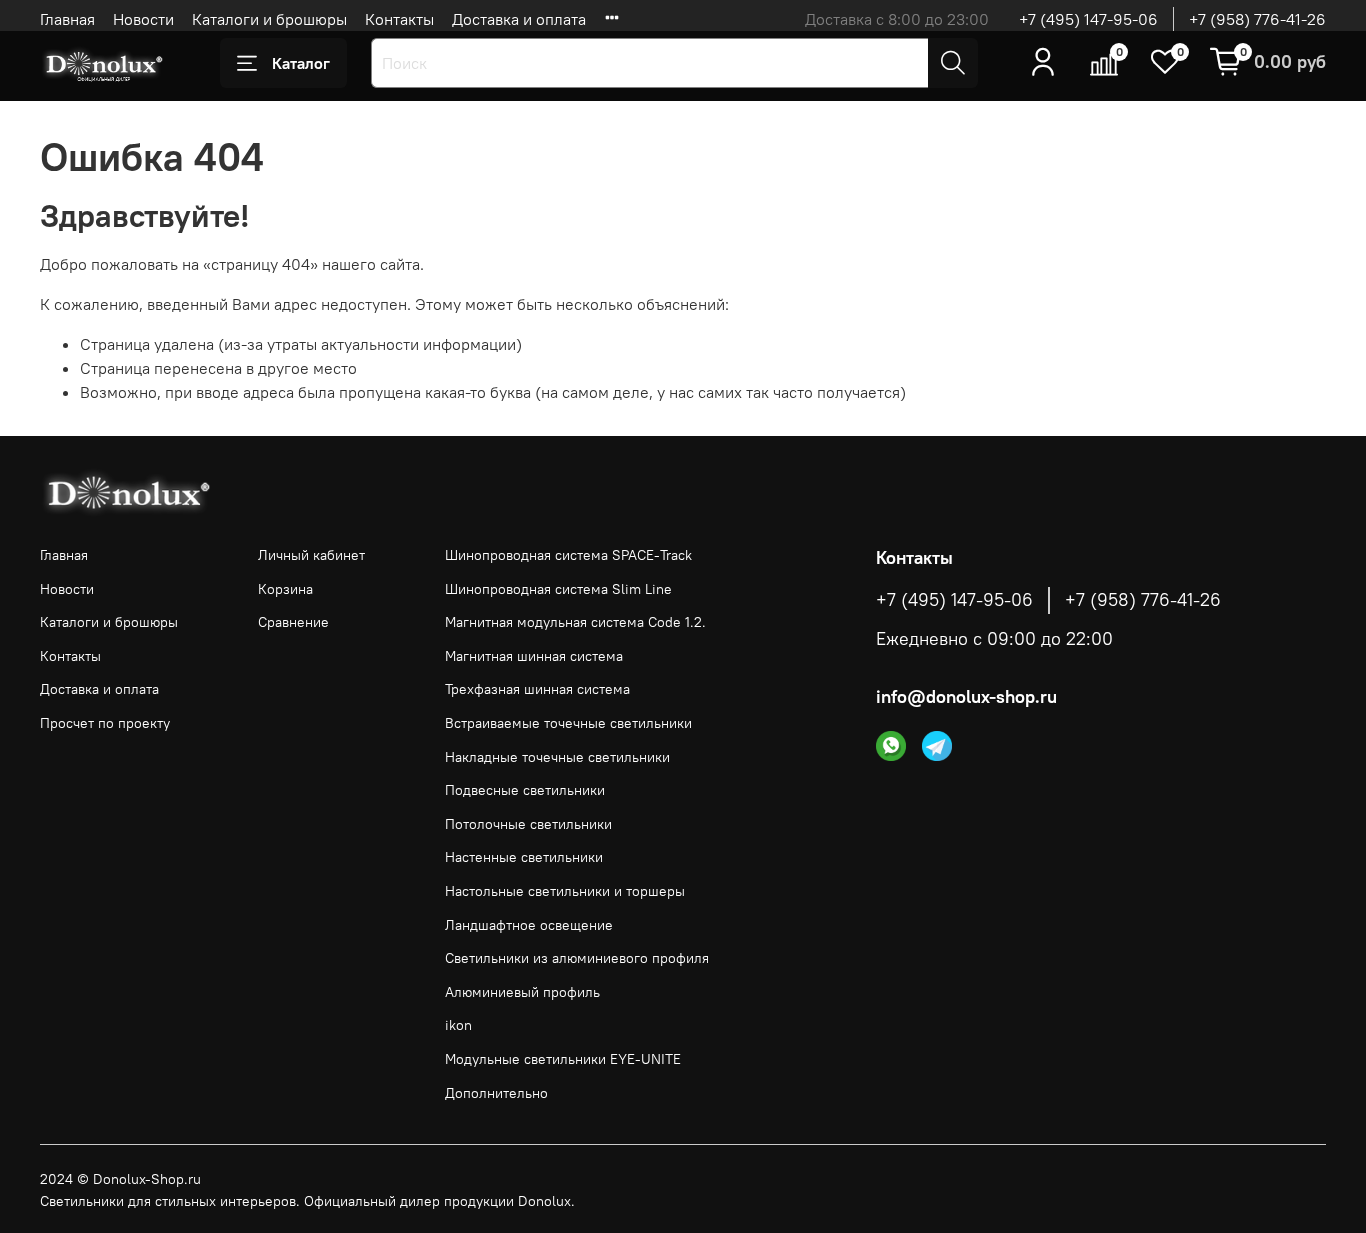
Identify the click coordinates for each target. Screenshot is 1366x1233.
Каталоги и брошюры (269, 19)
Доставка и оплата (519, 19)
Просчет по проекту (105, 723)
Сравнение (293, 622)
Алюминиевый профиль (522, 992)
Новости (143, 19)
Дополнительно (496, 1093)
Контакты (399, 19)
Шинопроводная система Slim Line (558, 589)
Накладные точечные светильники (557, 757)
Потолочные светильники (528, 824)
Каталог (301, 63)
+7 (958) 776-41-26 (1257, 19)
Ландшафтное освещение (529, 925)
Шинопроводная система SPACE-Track (568, 555)
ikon (458, 1025)
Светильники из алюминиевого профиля (577, 958)
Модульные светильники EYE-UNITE (563, 1059)
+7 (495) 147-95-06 (1088, 19)
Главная (67, 19)
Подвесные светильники (525, 790)
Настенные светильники (524, 857)
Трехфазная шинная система (537, 689)
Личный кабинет (311, 555)
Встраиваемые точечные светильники (568, 723)
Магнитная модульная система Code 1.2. (575, 622)
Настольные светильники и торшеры (565, 891)
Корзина (285, 589)
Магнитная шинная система (534, 656)
